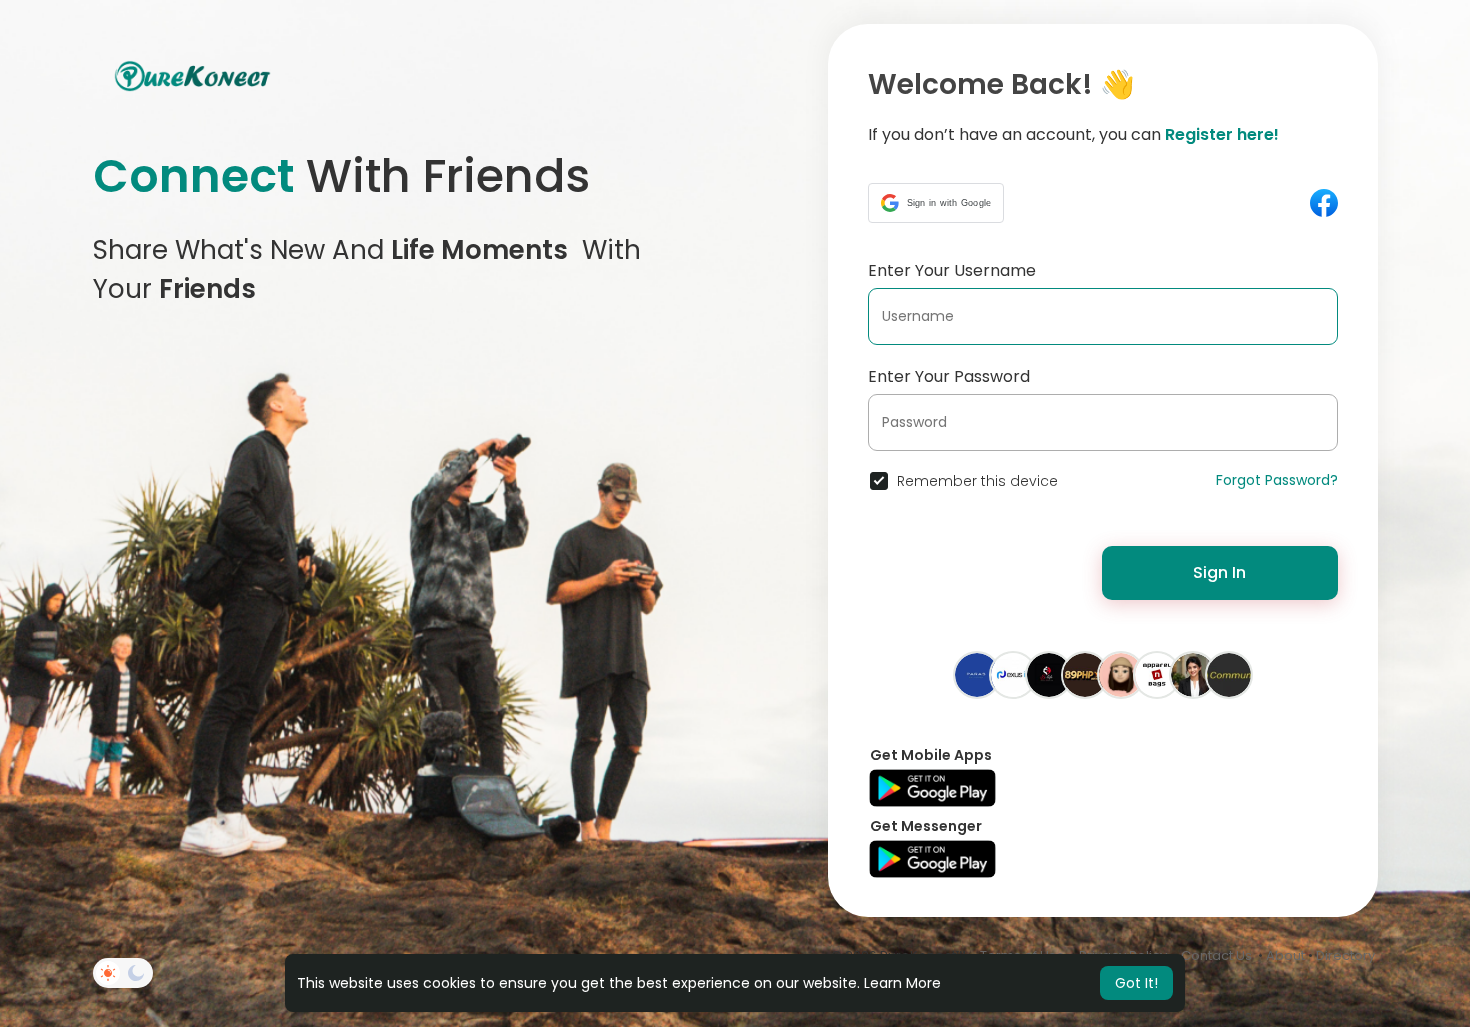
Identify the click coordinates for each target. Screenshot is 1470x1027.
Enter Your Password (949, 376)
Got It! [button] (1136, 983)
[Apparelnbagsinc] (1157, 674)
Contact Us (1216, 955)
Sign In (1219, 572)
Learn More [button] (902, 983)
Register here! (1222, 134)
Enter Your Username (952, 270)
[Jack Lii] (1229, 674)
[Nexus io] (1013, 674)
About (1285, 955)
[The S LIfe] (1049, 674)
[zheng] (1121, 674)
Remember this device (977, 481)
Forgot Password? (1277, 480)
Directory (1345, 955)
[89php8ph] (1085, 674)
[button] (936, 203)
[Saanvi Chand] (1193, 674)
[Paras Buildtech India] (977, 674)
